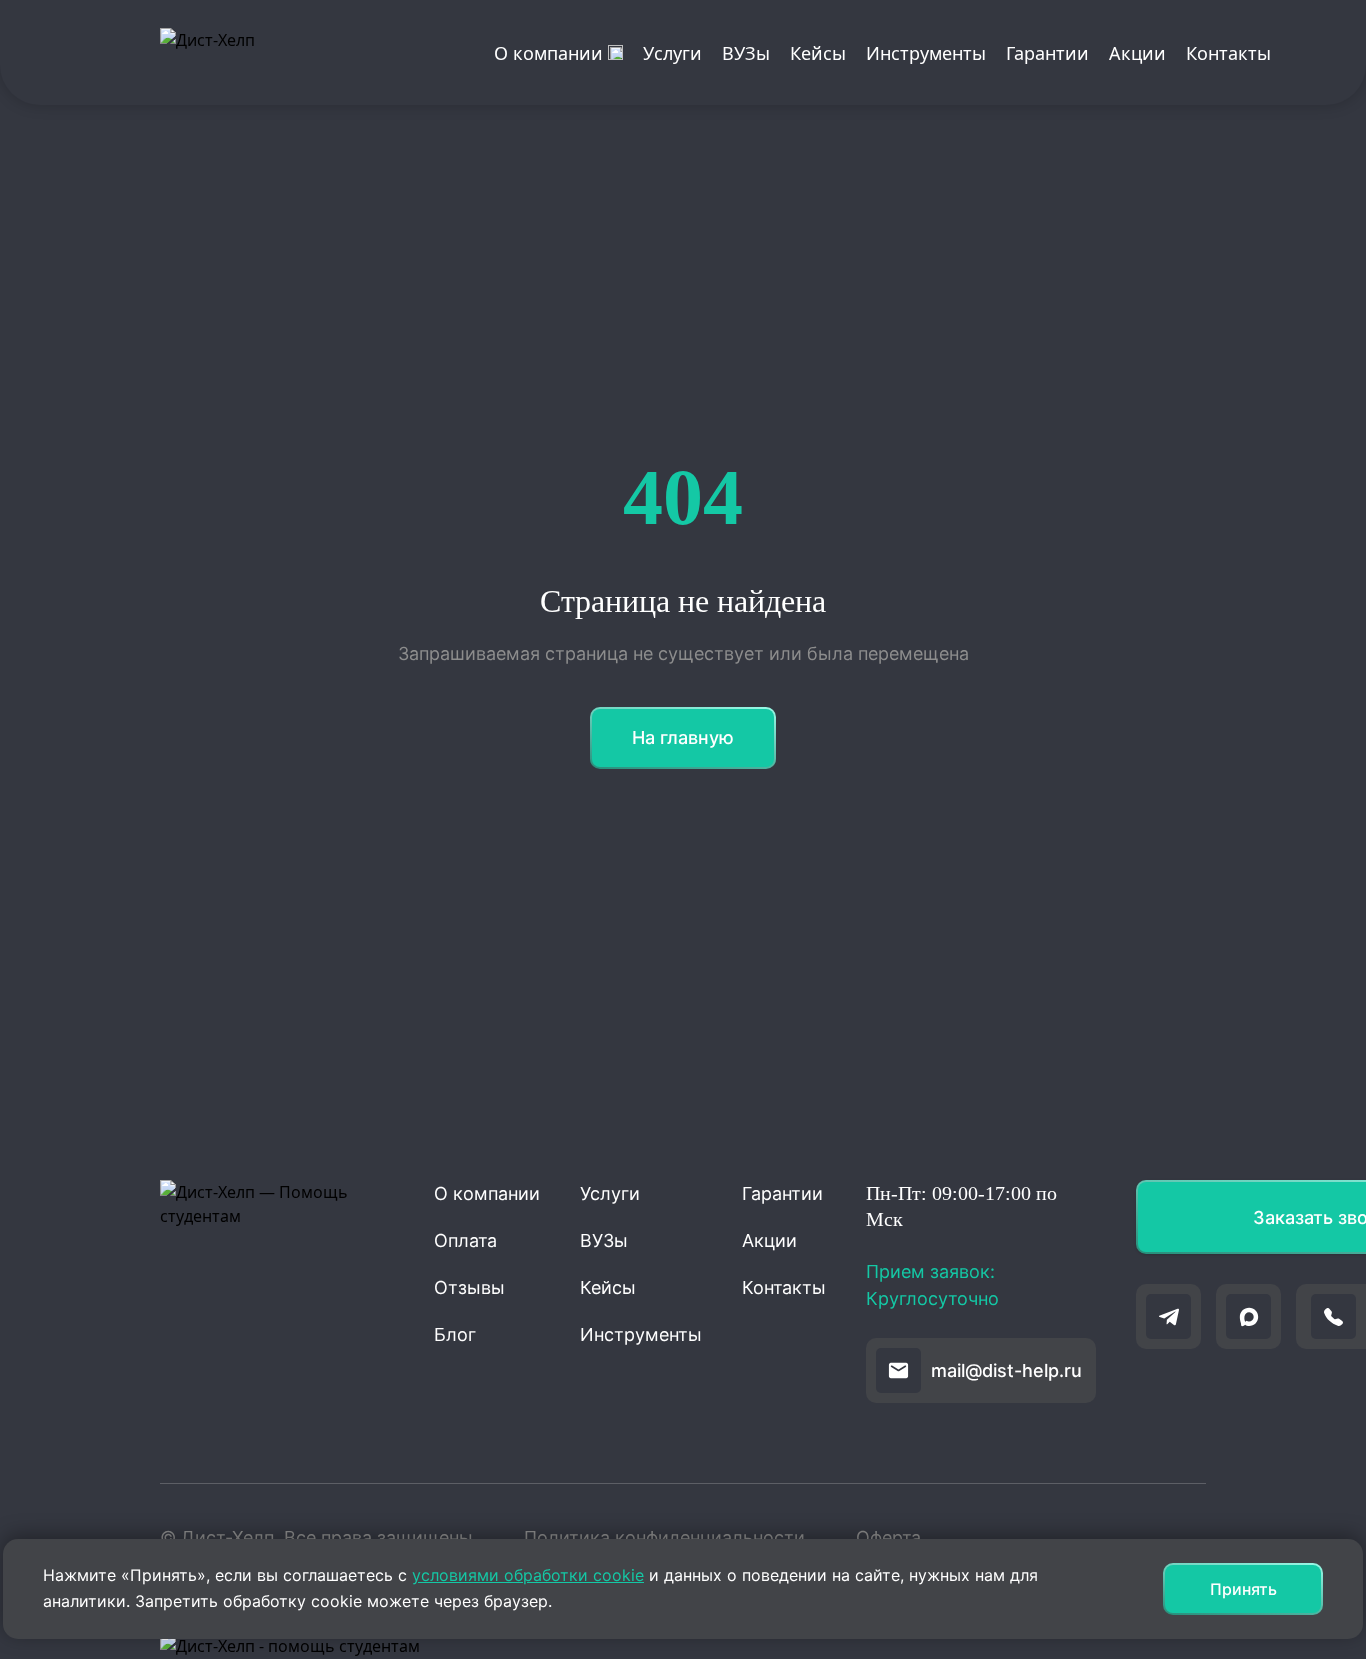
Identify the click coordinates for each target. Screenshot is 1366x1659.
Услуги (672, 53)
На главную (683, 737)
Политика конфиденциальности (664, 1537)
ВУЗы (746, 53)
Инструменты (926, 53)
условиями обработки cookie (528, 1575)
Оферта (888, 1537)
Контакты (1228, 53)
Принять (1243, 1589)
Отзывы (469, 1287)
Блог (455, 1334)
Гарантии (1047, 53)
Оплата (465, 1240)
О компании (548, 53)
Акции (1137, 53)
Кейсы (818, 53)
